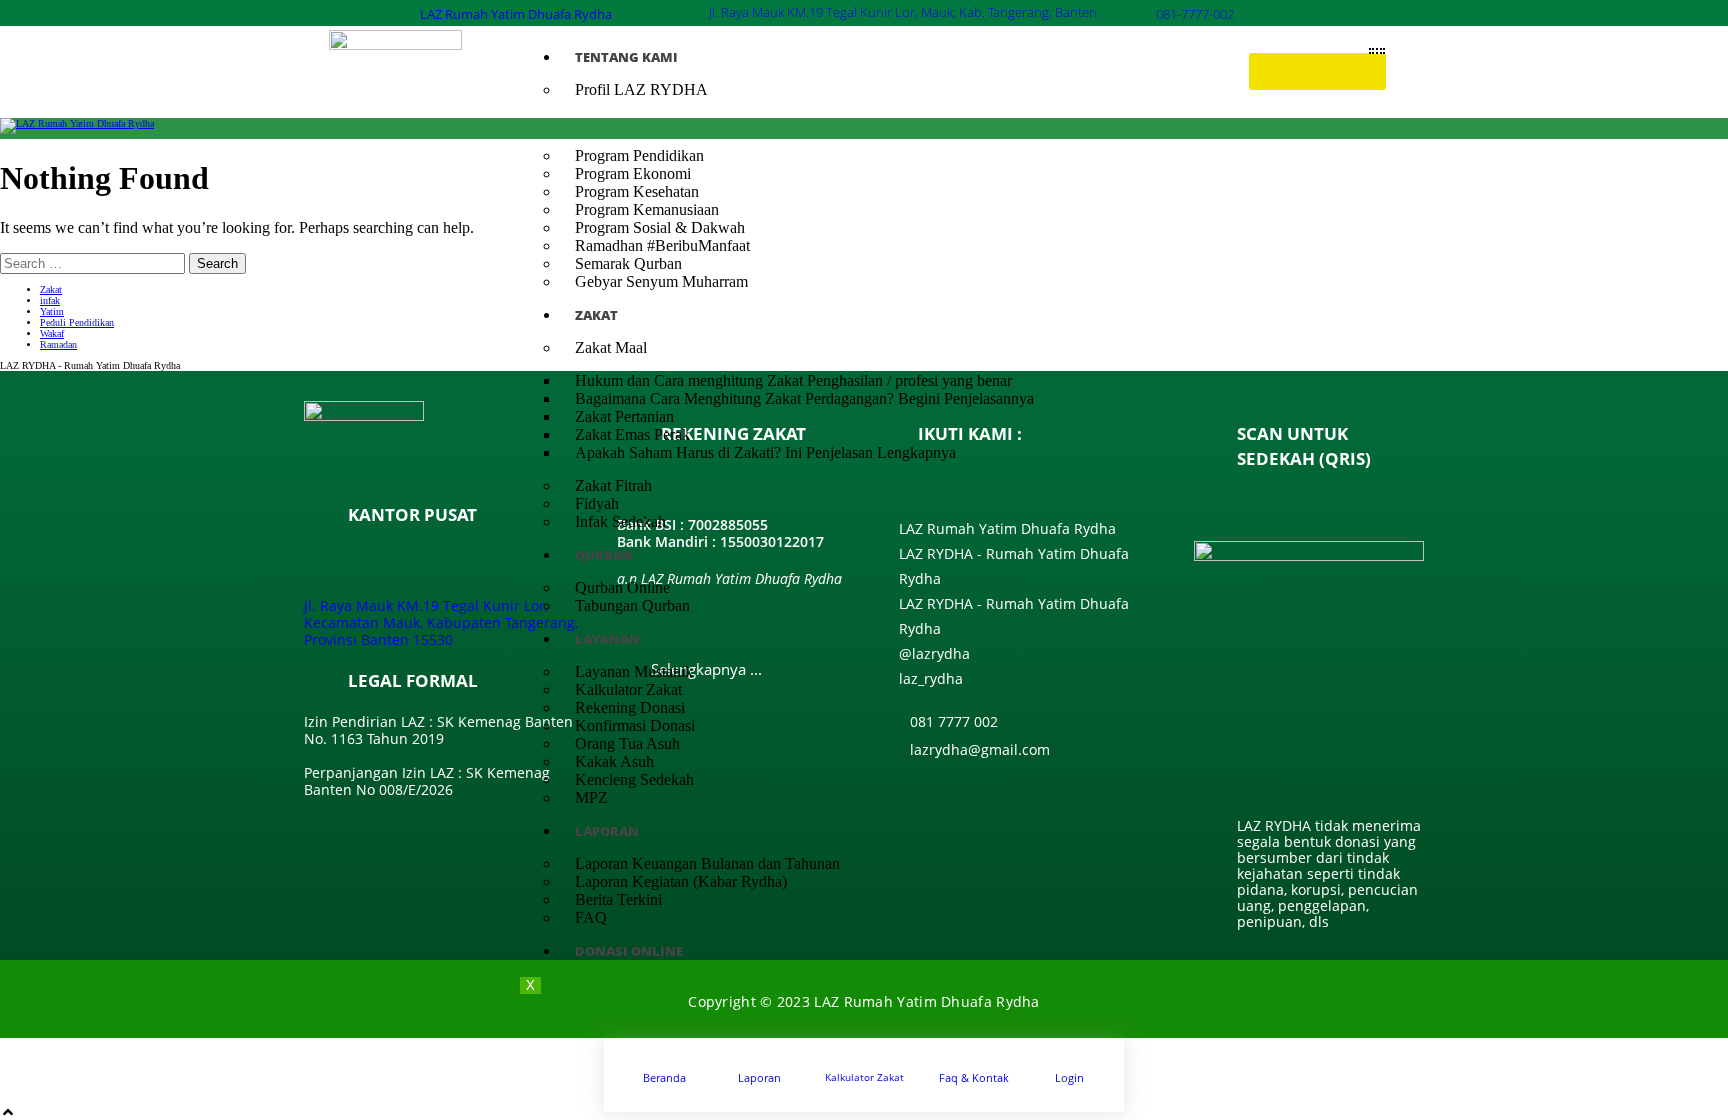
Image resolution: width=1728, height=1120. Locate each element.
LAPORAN (607, 831)
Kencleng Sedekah (634, 779)
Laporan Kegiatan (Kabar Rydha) (681, 881)
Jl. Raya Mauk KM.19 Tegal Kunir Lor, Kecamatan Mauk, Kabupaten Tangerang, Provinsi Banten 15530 (441, 622)
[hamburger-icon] (1377, 51)
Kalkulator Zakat (864, 1077)
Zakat (51, 289)
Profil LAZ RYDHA (641, 89)
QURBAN (604, 555)
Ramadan (58, 344)
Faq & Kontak (974, 1077)
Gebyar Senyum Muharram (661, 281)
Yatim (52, 311)
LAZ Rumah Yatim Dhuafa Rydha (516, 14)
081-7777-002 (1195, 14)
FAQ (591, 917)
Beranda (664, 1077)
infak (50, 300)
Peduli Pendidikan (77, 322)
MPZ (591, 797)
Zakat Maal (611, 347)
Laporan (759, 1077)
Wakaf (52, 333)
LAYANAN (607, 639)
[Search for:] (94, 262)
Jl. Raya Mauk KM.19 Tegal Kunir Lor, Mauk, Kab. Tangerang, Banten (903, 12)
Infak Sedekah (620, 521)
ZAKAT (596, 315)
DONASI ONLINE (629, 951)
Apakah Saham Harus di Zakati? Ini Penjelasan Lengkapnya (765, 452)
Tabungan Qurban (632, 605)
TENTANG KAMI (626, 57)
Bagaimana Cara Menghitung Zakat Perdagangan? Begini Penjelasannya (804, 398)
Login (1069, 1077)
